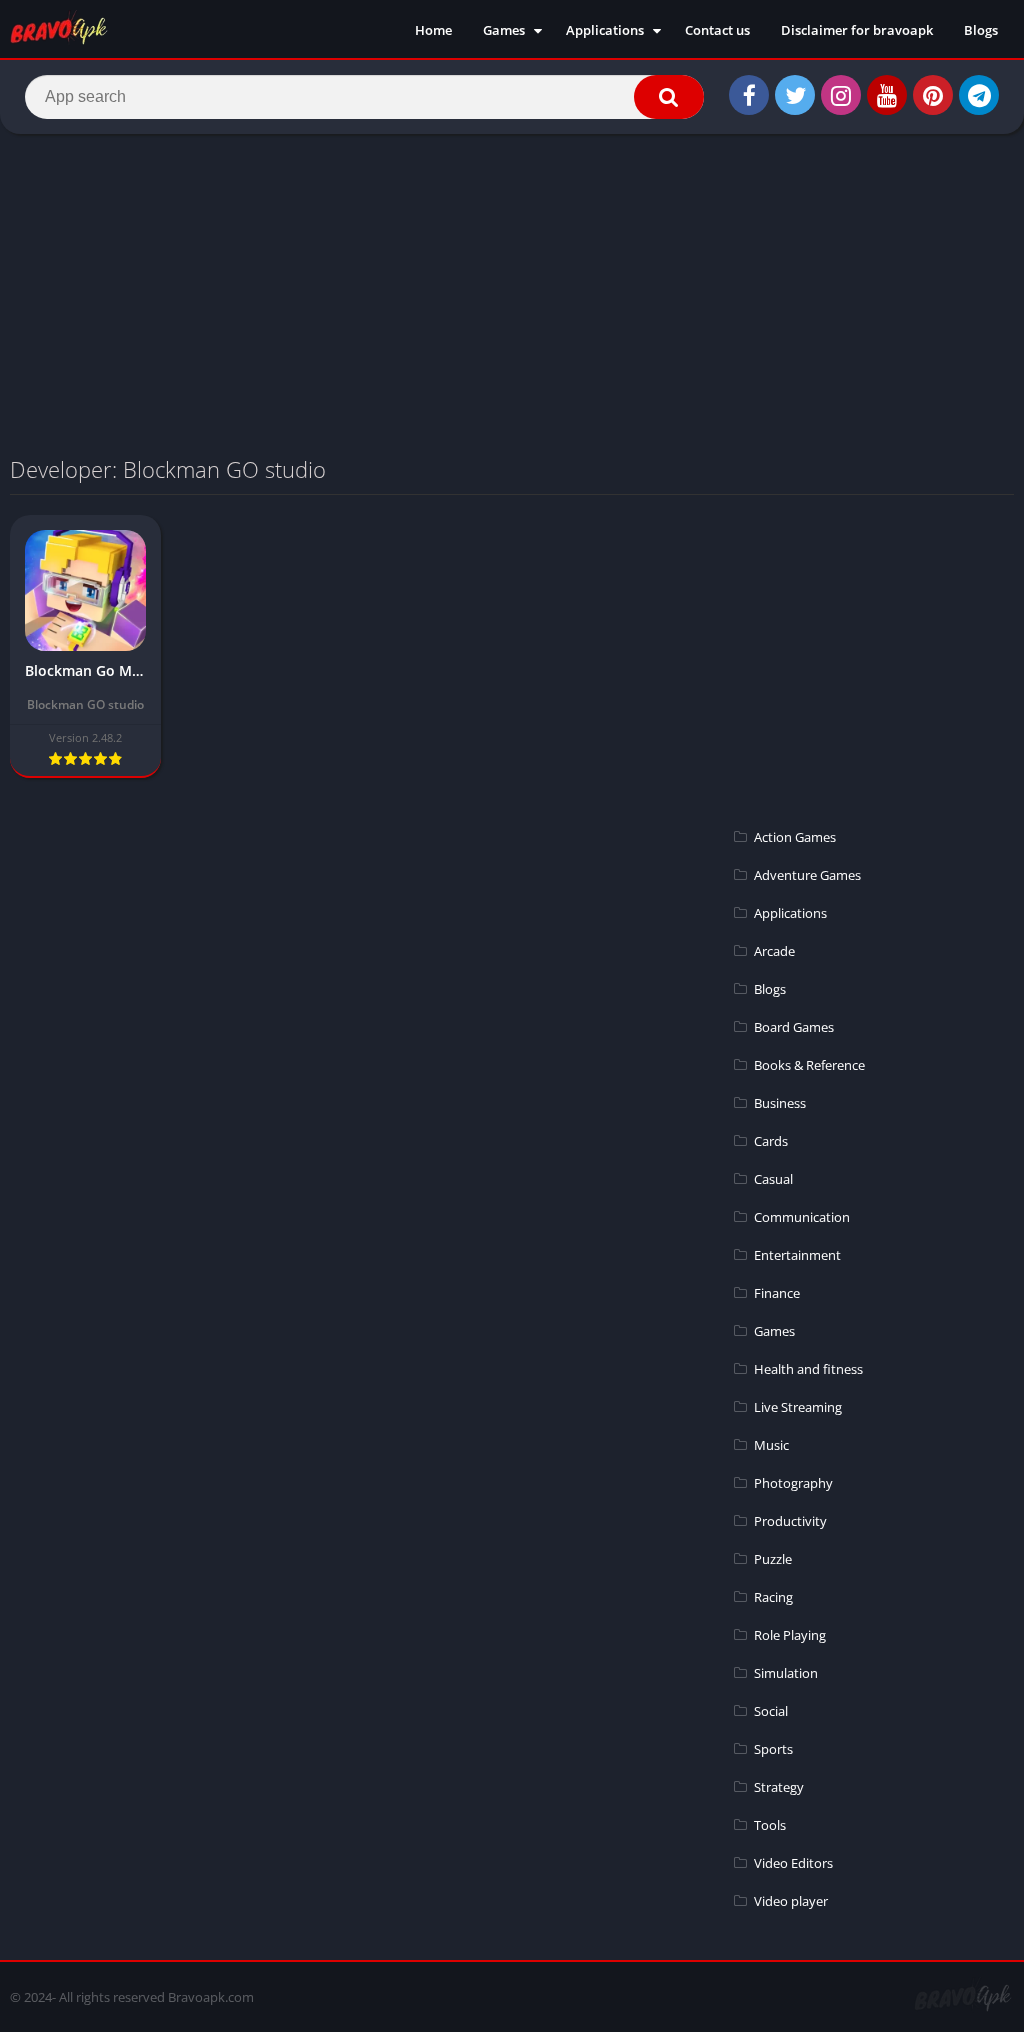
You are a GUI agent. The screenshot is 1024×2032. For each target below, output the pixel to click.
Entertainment (797, 1255)
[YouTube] (887, 95)
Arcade (774, 951)
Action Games (795, 837)
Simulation (786, 1673)
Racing (773, 1597)
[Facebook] (749, 95)
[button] (669, 97)
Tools (770, 1825)
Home (433, 30)
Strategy (779, 1787)
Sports (773, 1749)
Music (771, 1445)
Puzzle (773, 1559)
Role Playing (790, 1635)
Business (780, 1103)
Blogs (981, 30)
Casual (773, 1179)
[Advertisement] (512, 294)
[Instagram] (841, 95)
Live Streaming (798, 1407)
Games (504, 30)
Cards (771, 1141)
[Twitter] (795, 95)
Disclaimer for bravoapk (857, 30)
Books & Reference (809, 1065)
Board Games (794, 1027)
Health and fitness (808, 1369)
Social (771, 1711)
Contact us (717, 30)
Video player (791, 1901)
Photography (793, 1483)
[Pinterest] (933, 95)
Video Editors (793, 1863)
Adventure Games (807, 875)
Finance (777, 1293)
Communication (802, 1217)
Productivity (790, 1521)
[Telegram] (979, 95)
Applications (605, 30)
